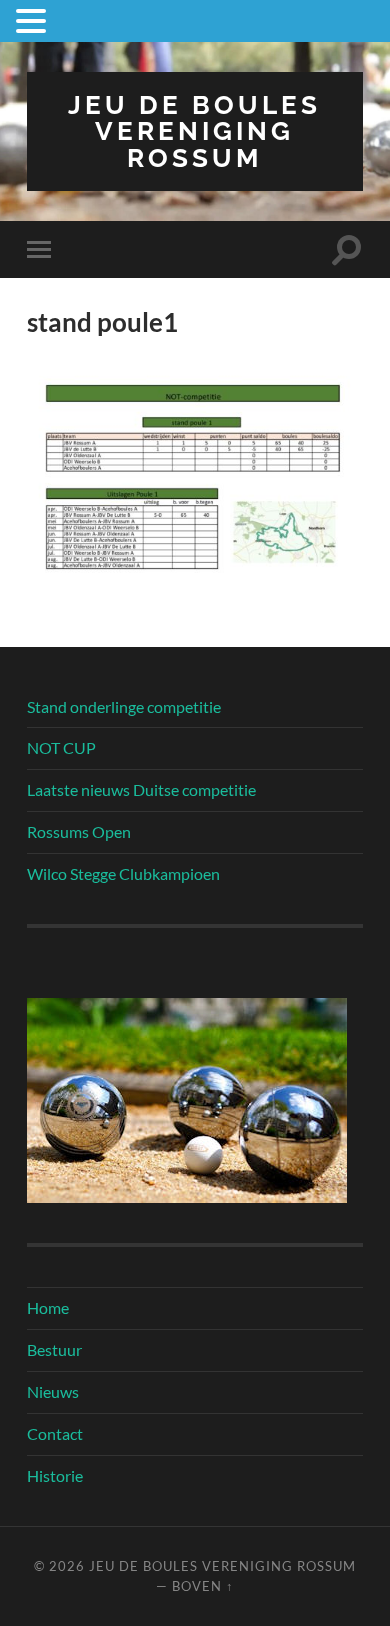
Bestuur (54, 1349)
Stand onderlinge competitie (124, 706)
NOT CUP (61, 747)
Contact (55, 1433)
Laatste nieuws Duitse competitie (141, 789)
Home (48, 1307)
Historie (55, 1475)
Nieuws (53, 1391)
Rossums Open (79, 831)
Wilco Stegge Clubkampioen (123, 873)
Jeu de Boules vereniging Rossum (194, 131)
